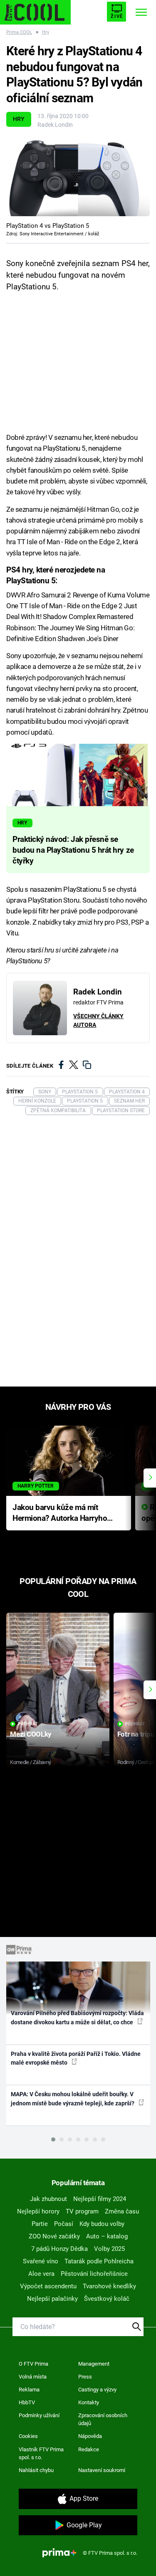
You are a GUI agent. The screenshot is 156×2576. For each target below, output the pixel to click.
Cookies (28, 2436)
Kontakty (89, 2402)
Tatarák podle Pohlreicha (99, 2261)
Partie (40, 2224)
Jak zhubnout (48, 2199)
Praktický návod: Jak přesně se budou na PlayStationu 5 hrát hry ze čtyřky (73, 850)
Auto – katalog (107, 2236)
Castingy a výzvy (97, 2390)
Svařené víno (41, 2261)
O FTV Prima (33, 2364)
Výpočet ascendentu (48, 2286)
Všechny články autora (98, 1020)
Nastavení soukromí (102, 2470)
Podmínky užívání (39, 2415)
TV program (82, 2211)
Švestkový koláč (107, 2299)
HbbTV (27, 2402)
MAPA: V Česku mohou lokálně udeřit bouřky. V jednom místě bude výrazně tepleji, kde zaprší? (73, 2099)
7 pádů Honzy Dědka (59, 2249)
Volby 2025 (109, 2249)
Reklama (29, 2390)
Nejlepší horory (38, 2211)
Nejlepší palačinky (52, 2299)
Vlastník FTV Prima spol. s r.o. (41, 2454)
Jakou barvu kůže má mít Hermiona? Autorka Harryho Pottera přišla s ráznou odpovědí (60, 1514)
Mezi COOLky (31, 1734)
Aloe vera (41, 2274)
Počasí (64, 2224)
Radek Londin (55, 125)
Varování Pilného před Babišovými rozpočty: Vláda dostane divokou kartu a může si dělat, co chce (77, 2017)
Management (94, 2364)
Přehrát (28, 1724)
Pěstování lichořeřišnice (94, 2274)
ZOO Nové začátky (54, 2236)
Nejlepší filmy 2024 (100, 2199)
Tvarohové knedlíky (109, 2286)
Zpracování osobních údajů (103, 2419)
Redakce (89, 2449)
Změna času (122, 2211)
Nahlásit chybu (36, 2470)
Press (85, 2377)
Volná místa (33, 2377)
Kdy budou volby (102, 2224)
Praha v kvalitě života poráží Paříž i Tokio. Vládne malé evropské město (76, 2058)
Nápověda (90, 2436)
